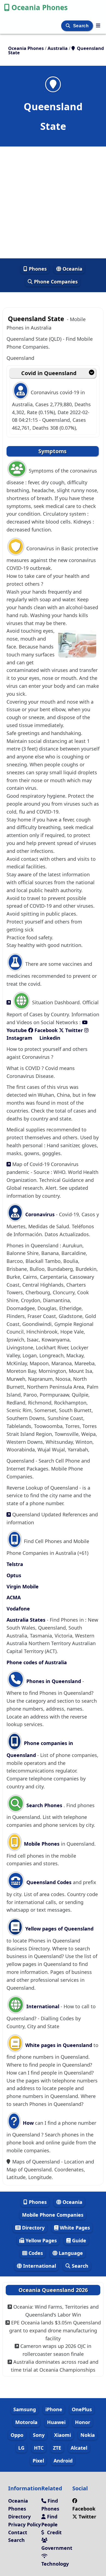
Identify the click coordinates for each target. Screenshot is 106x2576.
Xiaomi (63, 2435)
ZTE (57, 2448)
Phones (37, 269)
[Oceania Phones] (98, 25)
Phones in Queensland (54, 1681)
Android (63, 2461)
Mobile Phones (41, 1844)
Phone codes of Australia (37, 1662)
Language (70, 2253)
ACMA (14, 1597)
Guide (78, 2240)
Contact (18, 2532)
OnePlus (82, 2409)
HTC (39, 2448)
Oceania (72, 269)
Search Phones (44, 1805)
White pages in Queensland (59, 2045)
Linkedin (49, 1038)
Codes (35, 2253)
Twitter (73, 1030)
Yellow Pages (40, 2240)
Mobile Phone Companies (53, 2215)
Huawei (56, 2422)
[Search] (69, 26)
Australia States (27, 1620)
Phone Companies (55, 282)
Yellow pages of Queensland (59, 1929)
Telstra (15, 1564)
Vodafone (18, 1609)
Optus (14, 1575)
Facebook (45, 1030)
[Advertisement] (53, 202)
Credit (54, 2532)
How (28, 2123)
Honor (83, 2422)
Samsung (25, 2409)
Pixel (38, 2461)
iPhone (54, 2409)
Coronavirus (40, 1214)
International (43, 2006)
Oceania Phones (40, 7)
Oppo (17, 2435)
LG (21, 2448)
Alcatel (79, 2448)
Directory (33, 2228)
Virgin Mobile (23, 1586)
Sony (39, 2435)
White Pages (74, 2228)
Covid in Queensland (49, 373)
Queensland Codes (48, 1882)
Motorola (26, 2422)
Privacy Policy (24, 2524)
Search (82, 26)
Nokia (88, 2435)
